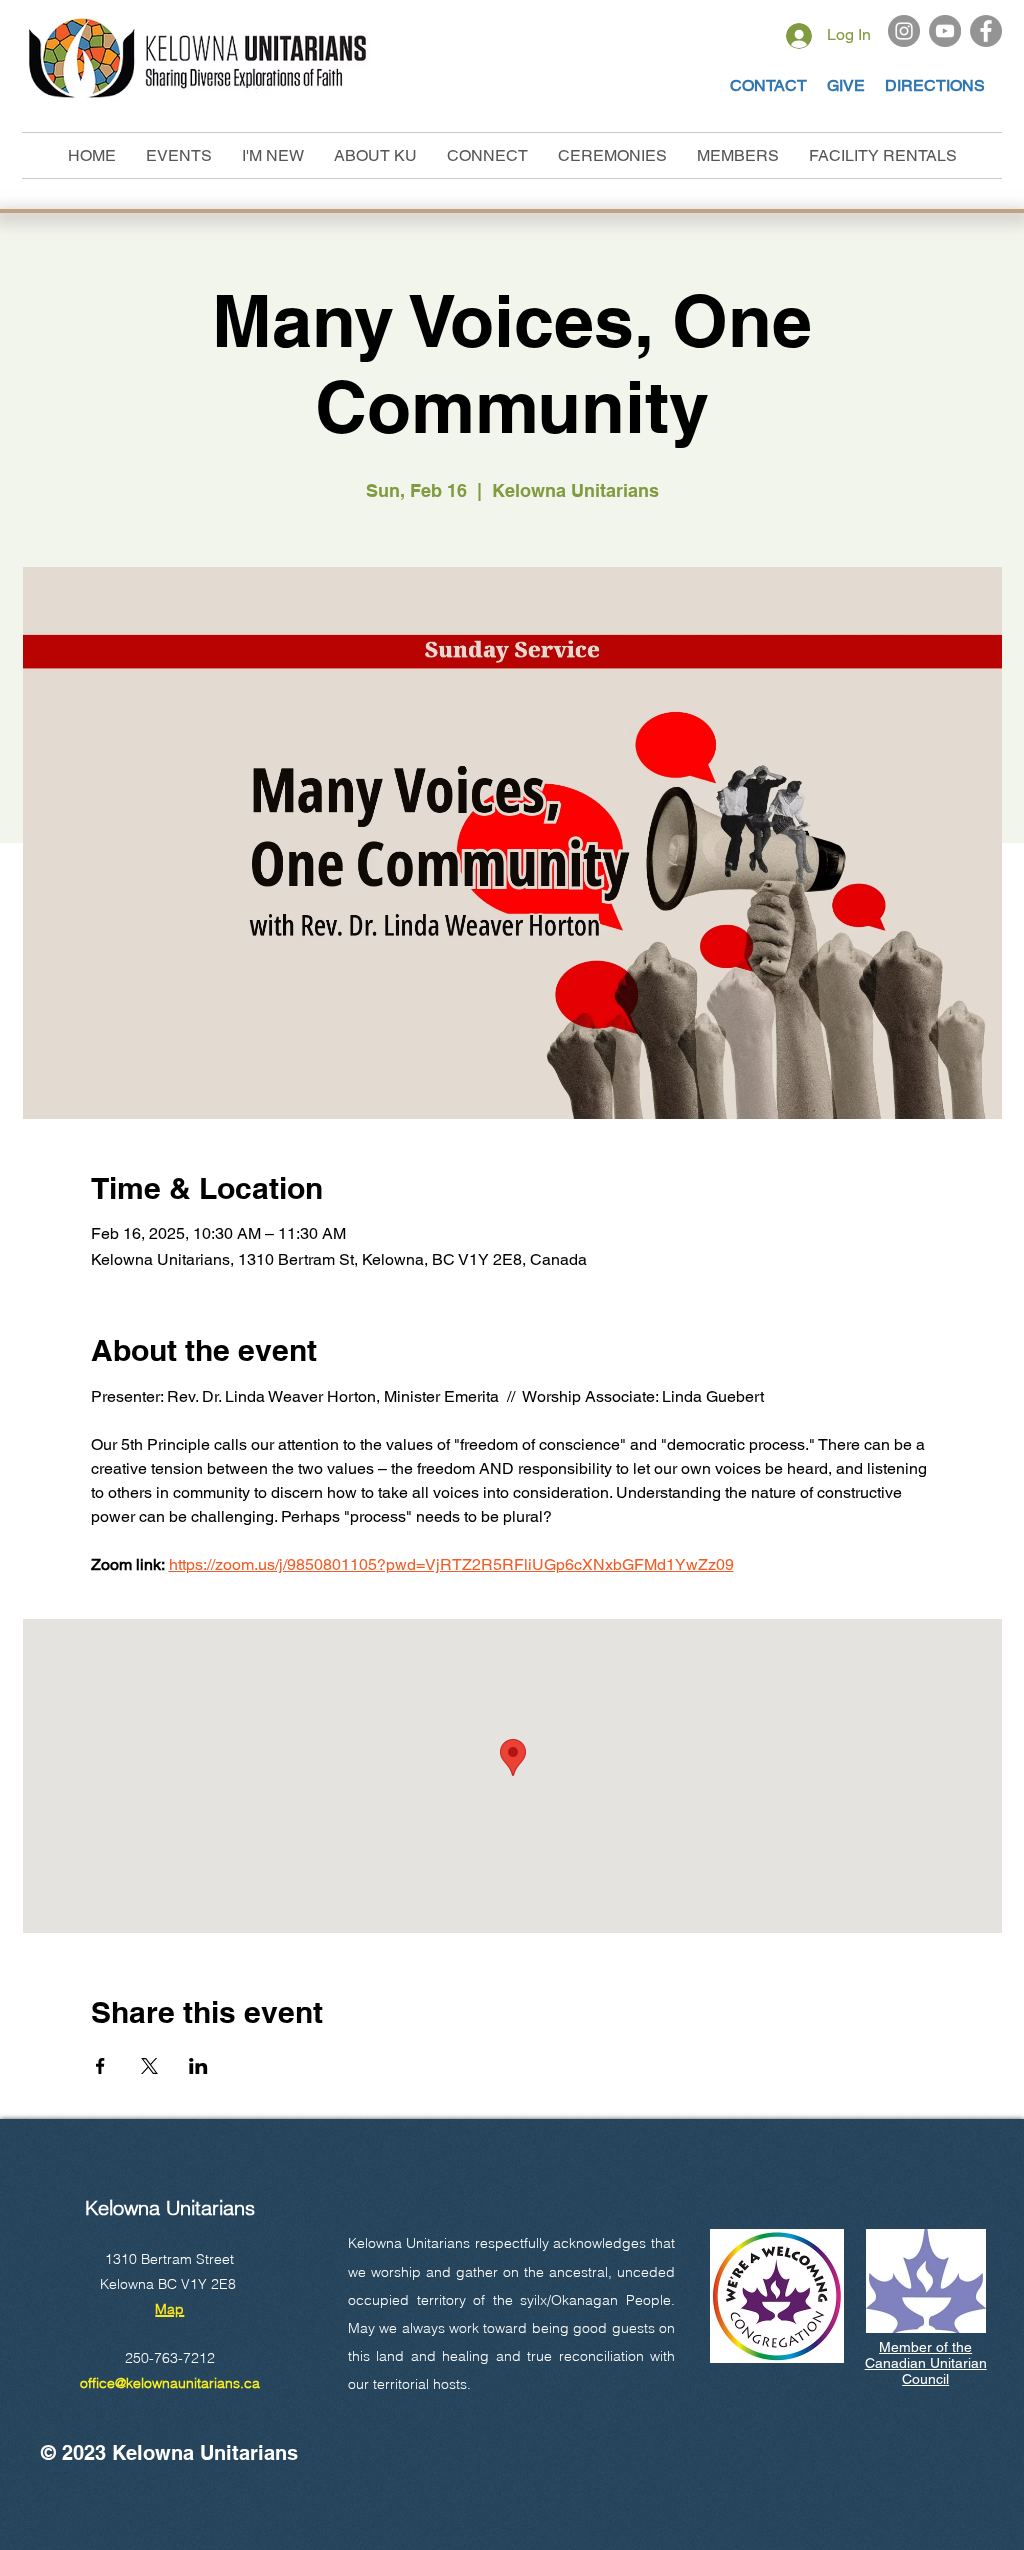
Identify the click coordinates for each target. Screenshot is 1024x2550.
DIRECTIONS (935, 85)
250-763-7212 (170, 2358)
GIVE (848, 85)
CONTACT (768, 85)
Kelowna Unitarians (170, 2207)
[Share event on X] (149, 2066)
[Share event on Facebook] (100, 2066)
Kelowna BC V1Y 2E (164, 2284)
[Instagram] (904, 31)
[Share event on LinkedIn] (198, 2066)
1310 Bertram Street (169, 2259)
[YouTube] (945, 31)
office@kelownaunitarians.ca (170, 2383)
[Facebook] (986, 31)
